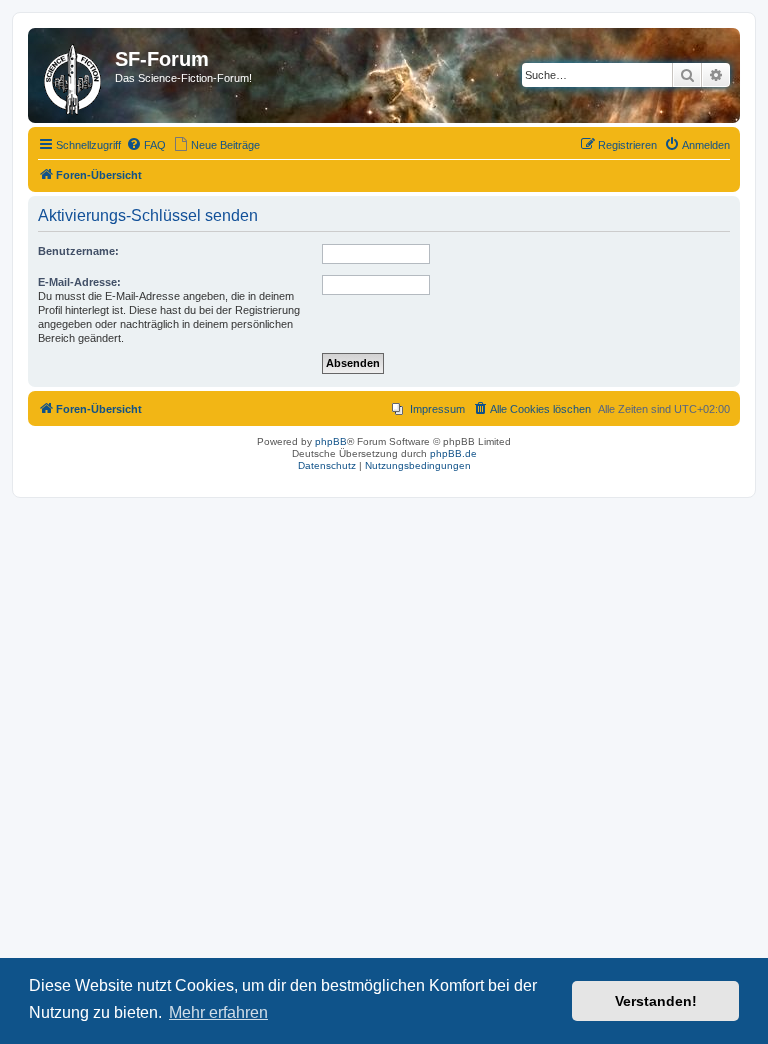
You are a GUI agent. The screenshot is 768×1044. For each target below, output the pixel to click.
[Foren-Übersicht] (74, 75)
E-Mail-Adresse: (79, 282)
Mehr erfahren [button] (218, 1012)
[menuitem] (146, 145)
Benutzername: (78, 251)
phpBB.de (453, 453)
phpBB (331, 441)
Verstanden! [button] (656, 1001)
